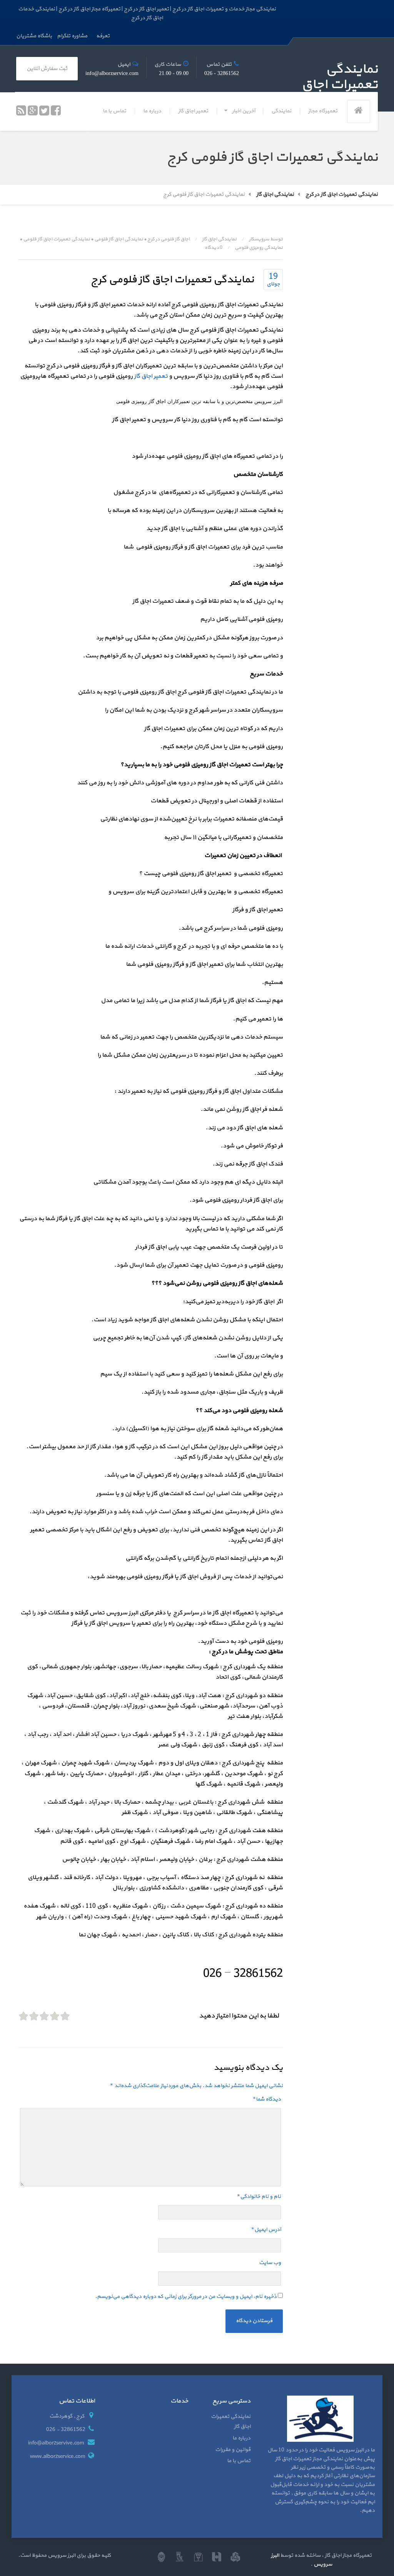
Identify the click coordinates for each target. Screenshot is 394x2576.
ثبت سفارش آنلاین (47, 69)
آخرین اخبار (244, 111)
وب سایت (270, 2263)
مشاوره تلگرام (72, 36)
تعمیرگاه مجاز (323, 111)
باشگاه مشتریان (34, 36)
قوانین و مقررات (233, 2450)
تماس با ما (114, 111)
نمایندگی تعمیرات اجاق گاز (231, 2422)
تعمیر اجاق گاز (193, 111)
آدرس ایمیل (266, 2230)
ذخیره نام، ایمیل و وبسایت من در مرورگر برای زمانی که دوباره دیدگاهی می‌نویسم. (186, 2297)
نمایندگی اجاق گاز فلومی (119, 239)
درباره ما (152, 111)
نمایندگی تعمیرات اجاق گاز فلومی (57, 239)
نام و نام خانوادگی (259, 2197)
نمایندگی (281, 111)
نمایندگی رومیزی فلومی (259, 248)
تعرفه (103, 36)
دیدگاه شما (267, 2099)
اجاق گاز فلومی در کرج (169, 239)
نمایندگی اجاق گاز (219, 239)
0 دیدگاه (214, 248)
